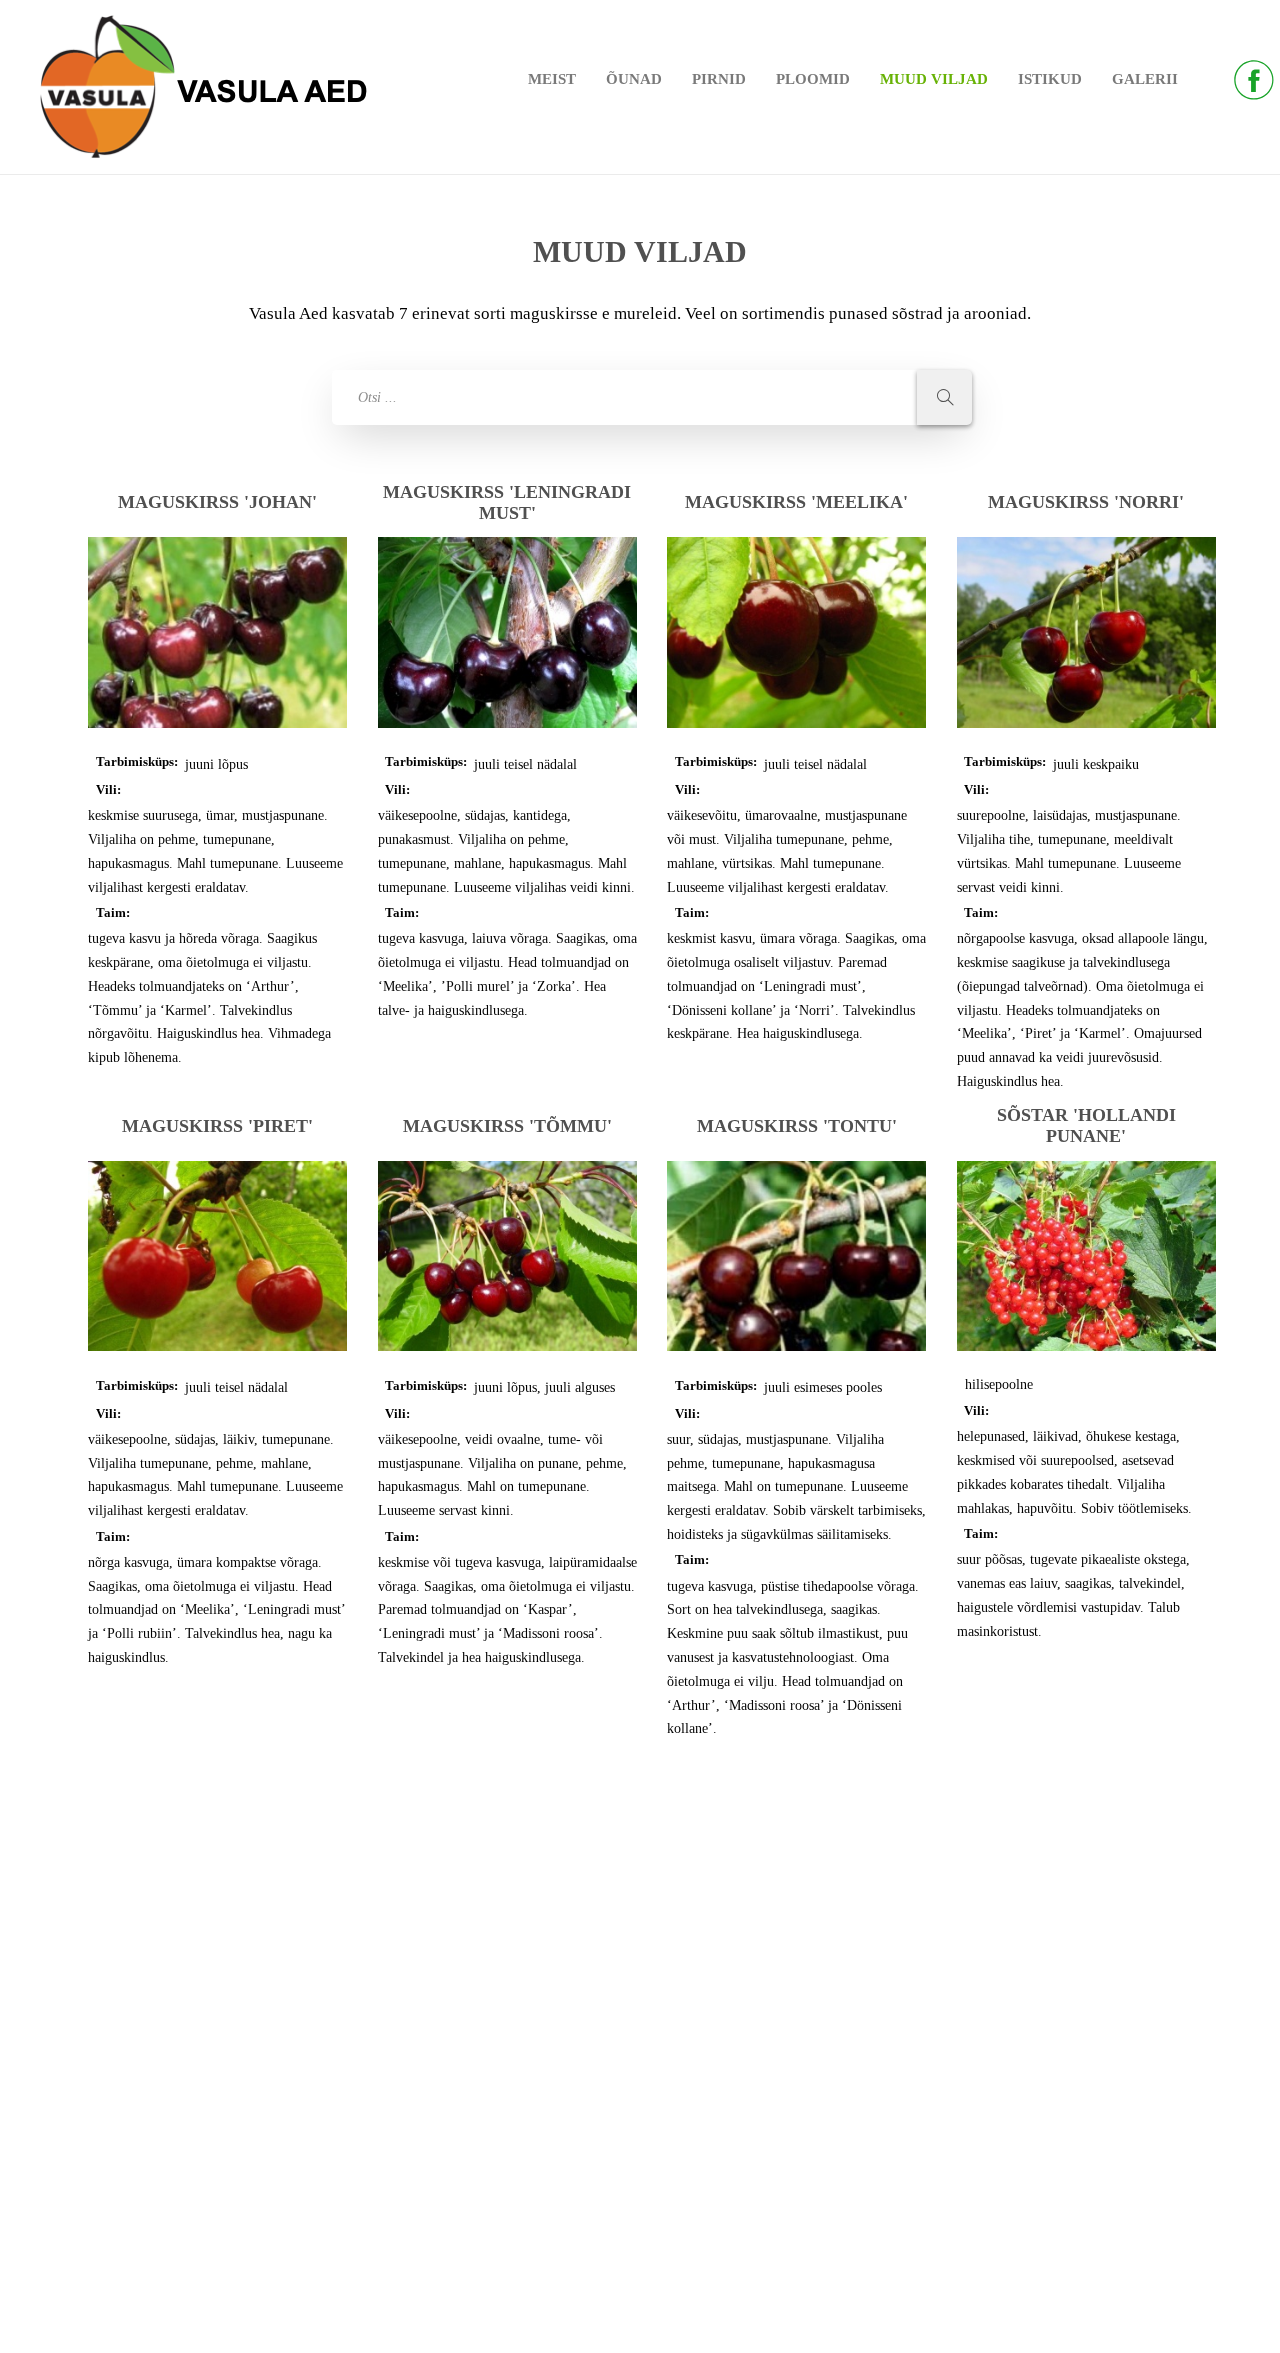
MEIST (552, 79)
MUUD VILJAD (934, 79)
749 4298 (130, 2040)
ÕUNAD (634, 79)
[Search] (944, 397)
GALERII (1145, 79)
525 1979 (130, 2064)
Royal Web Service (697, 2317)
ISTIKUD (1050, 79)
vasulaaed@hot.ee (154, 2103)
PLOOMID (813, 79)
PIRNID (719, 79)
